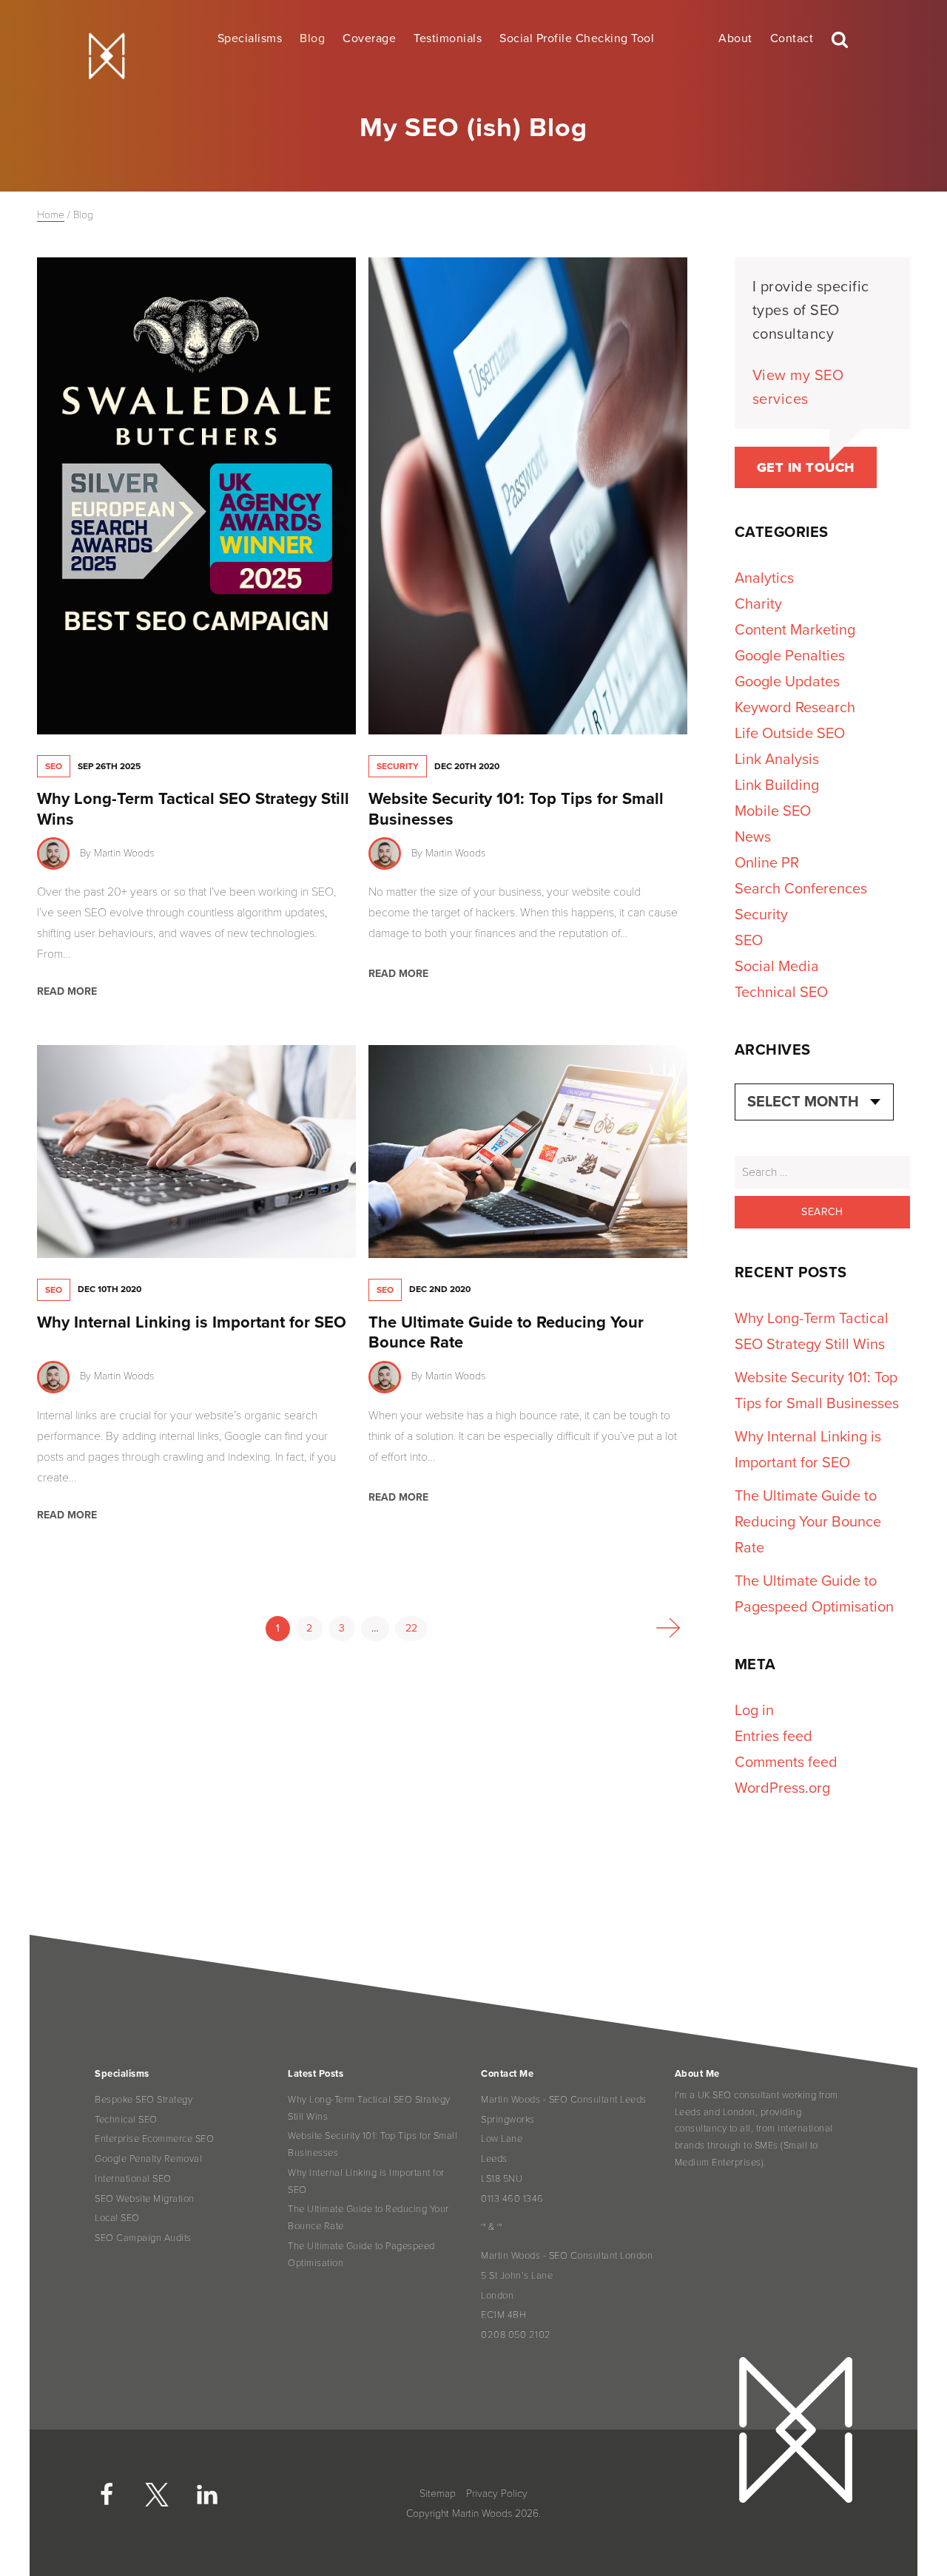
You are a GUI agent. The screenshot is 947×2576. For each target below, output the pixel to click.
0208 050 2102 (516, 2335)
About (735, 38)
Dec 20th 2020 (467, 766)
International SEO (133, 2179)
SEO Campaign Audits (143, 2238)
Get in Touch (806, 467)
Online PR (767, 863)
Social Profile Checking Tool (577, 38)
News (753, 837)
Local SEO (117, 2218)
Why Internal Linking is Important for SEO (192, 1322)
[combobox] (814, 1102)
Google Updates (787, 682)
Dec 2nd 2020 (440, 1289)
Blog (312, 38)
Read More (67, 991)
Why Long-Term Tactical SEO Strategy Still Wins (369, 2108)
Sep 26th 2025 (109, 766)
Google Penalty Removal (148, 2159)
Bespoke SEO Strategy (144, 2100)
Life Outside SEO (790, 734)
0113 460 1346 (512, 2199)
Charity (758, 604)
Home (51, 215)
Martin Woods (124, 853)
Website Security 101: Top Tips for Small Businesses (373, 2144)
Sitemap (438, 2494)
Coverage (369, 38)
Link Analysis (777, 760)
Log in (754, 1711)
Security (398, 766)
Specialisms (250, 38)
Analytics (764, 578)
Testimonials (448, 38)
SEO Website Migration (145, 2199)
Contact (792, 38)
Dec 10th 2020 (109, 1289)
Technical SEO (781, 993)
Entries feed (774, 1737)
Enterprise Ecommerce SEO (154, 2139)
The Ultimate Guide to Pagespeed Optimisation (361, 2255)
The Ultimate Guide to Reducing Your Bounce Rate (808, 1522)
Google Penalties (790, 656)
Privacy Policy (497, 2494)
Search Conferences (801, 889)
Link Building (777, 785)
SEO (54, 766)
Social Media (777, 967)
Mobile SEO (773, 811)
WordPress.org (782, 1788)
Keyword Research (795, 708)
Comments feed (786, 1762)
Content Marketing (795, 630)
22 (411, 1628)
